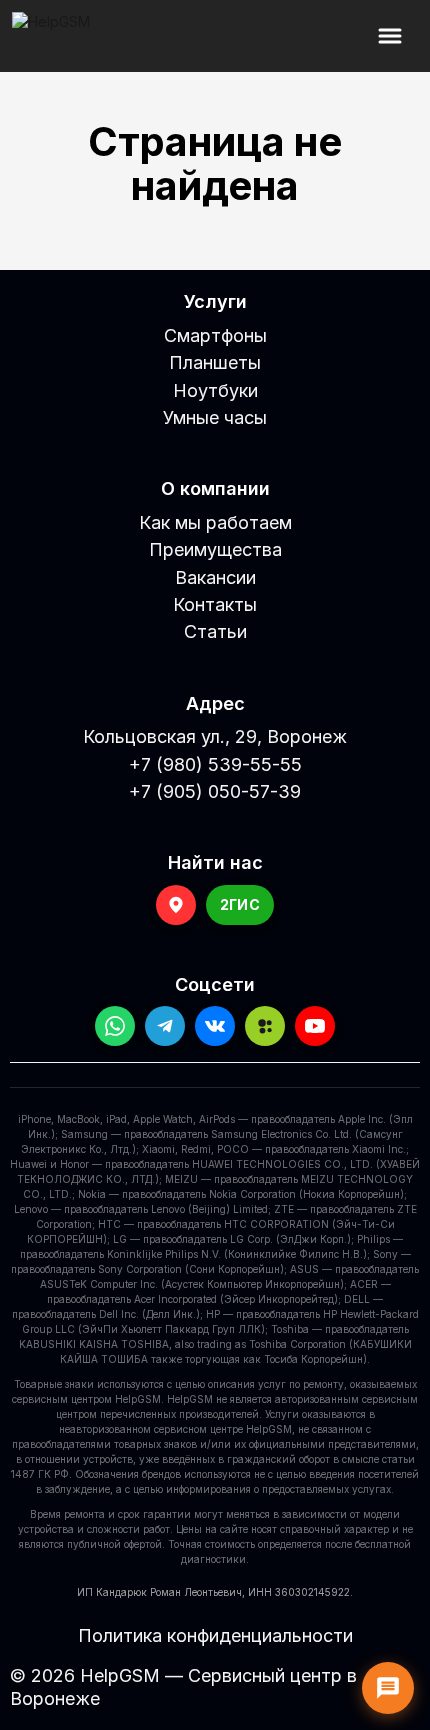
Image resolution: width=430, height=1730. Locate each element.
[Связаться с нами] (388, 1688)
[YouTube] (315, 1026)
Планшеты (215, 362)
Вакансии (215, 577)
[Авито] (265, 1026)
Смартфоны (215, 335)
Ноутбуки (215, 390)
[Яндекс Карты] (176, 905)
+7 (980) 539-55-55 (215, 764)
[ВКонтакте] (215, 1026)
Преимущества (215, 549)
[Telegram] (165, 1026)
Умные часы (215, 417)
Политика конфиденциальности (215, 1635)
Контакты (215, 604)
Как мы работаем (215, 522)
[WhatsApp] (115, 1026)
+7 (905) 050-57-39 (215, 791)
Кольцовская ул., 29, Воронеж (215, 736)
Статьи (215, 631)
